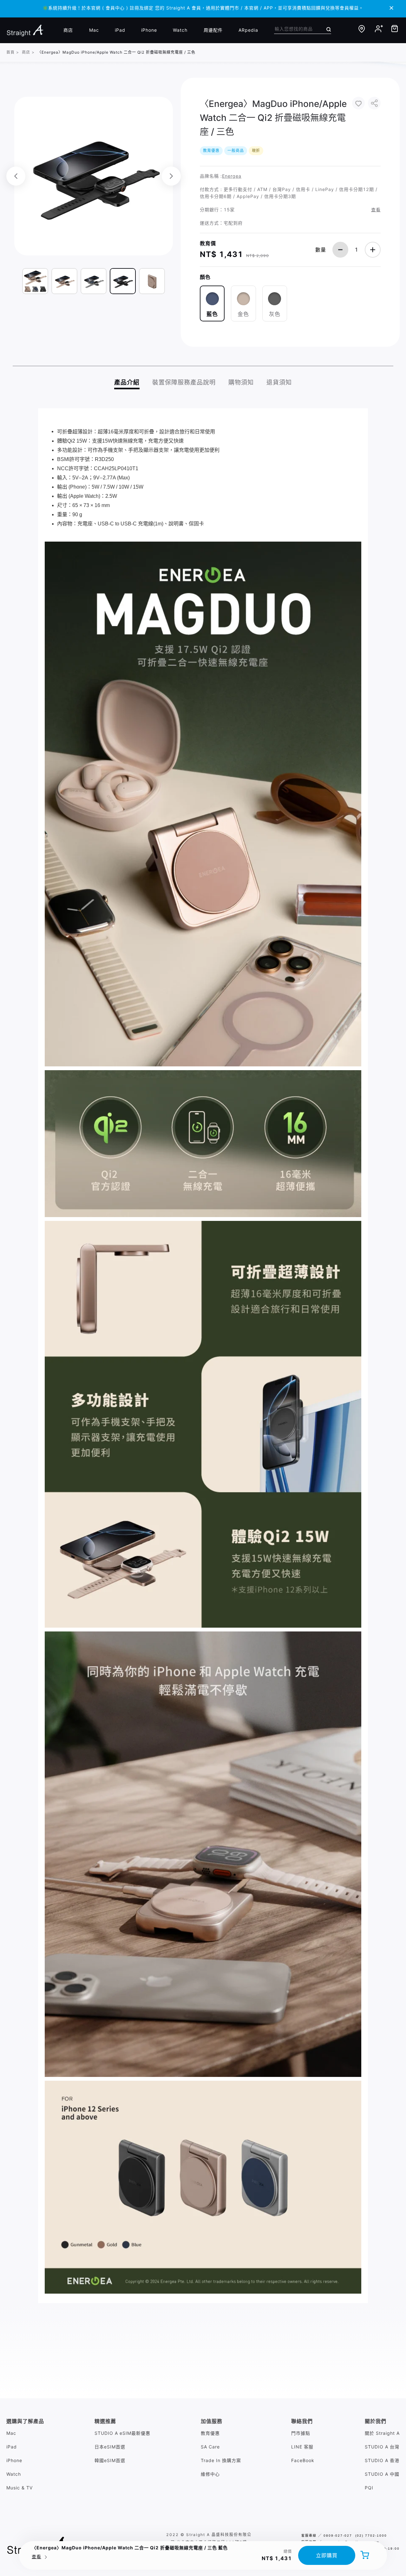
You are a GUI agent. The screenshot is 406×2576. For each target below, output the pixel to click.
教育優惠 (210, 2433)
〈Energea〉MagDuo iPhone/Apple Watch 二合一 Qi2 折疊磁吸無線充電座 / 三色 (116, 52)
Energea (232, 176)
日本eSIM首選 (110, 2447)
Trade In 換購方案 (221, 2460)
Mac (94, 30)
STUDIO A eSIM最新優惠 (122, 2433)
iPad (120, 30)
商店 (68, 30)
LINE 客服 (302, 2447)
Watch (180, 30)
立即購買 (327, 2555)
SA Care (210, 2447)
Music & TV (20, 2488)
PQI (369, 2488)
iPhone (149, 30)
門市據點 (301, 2433)
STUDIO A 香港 (382, 2460)
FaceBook (303, 2460)
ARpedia (248, 30)
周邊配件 (213, 30)
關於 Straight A (382, 2433)
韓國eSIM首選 (110, 2460)
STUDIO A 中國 (382, 2474)
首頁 (10, 52)
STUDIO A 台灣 (382, 2447)
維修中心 (210, 2474)
